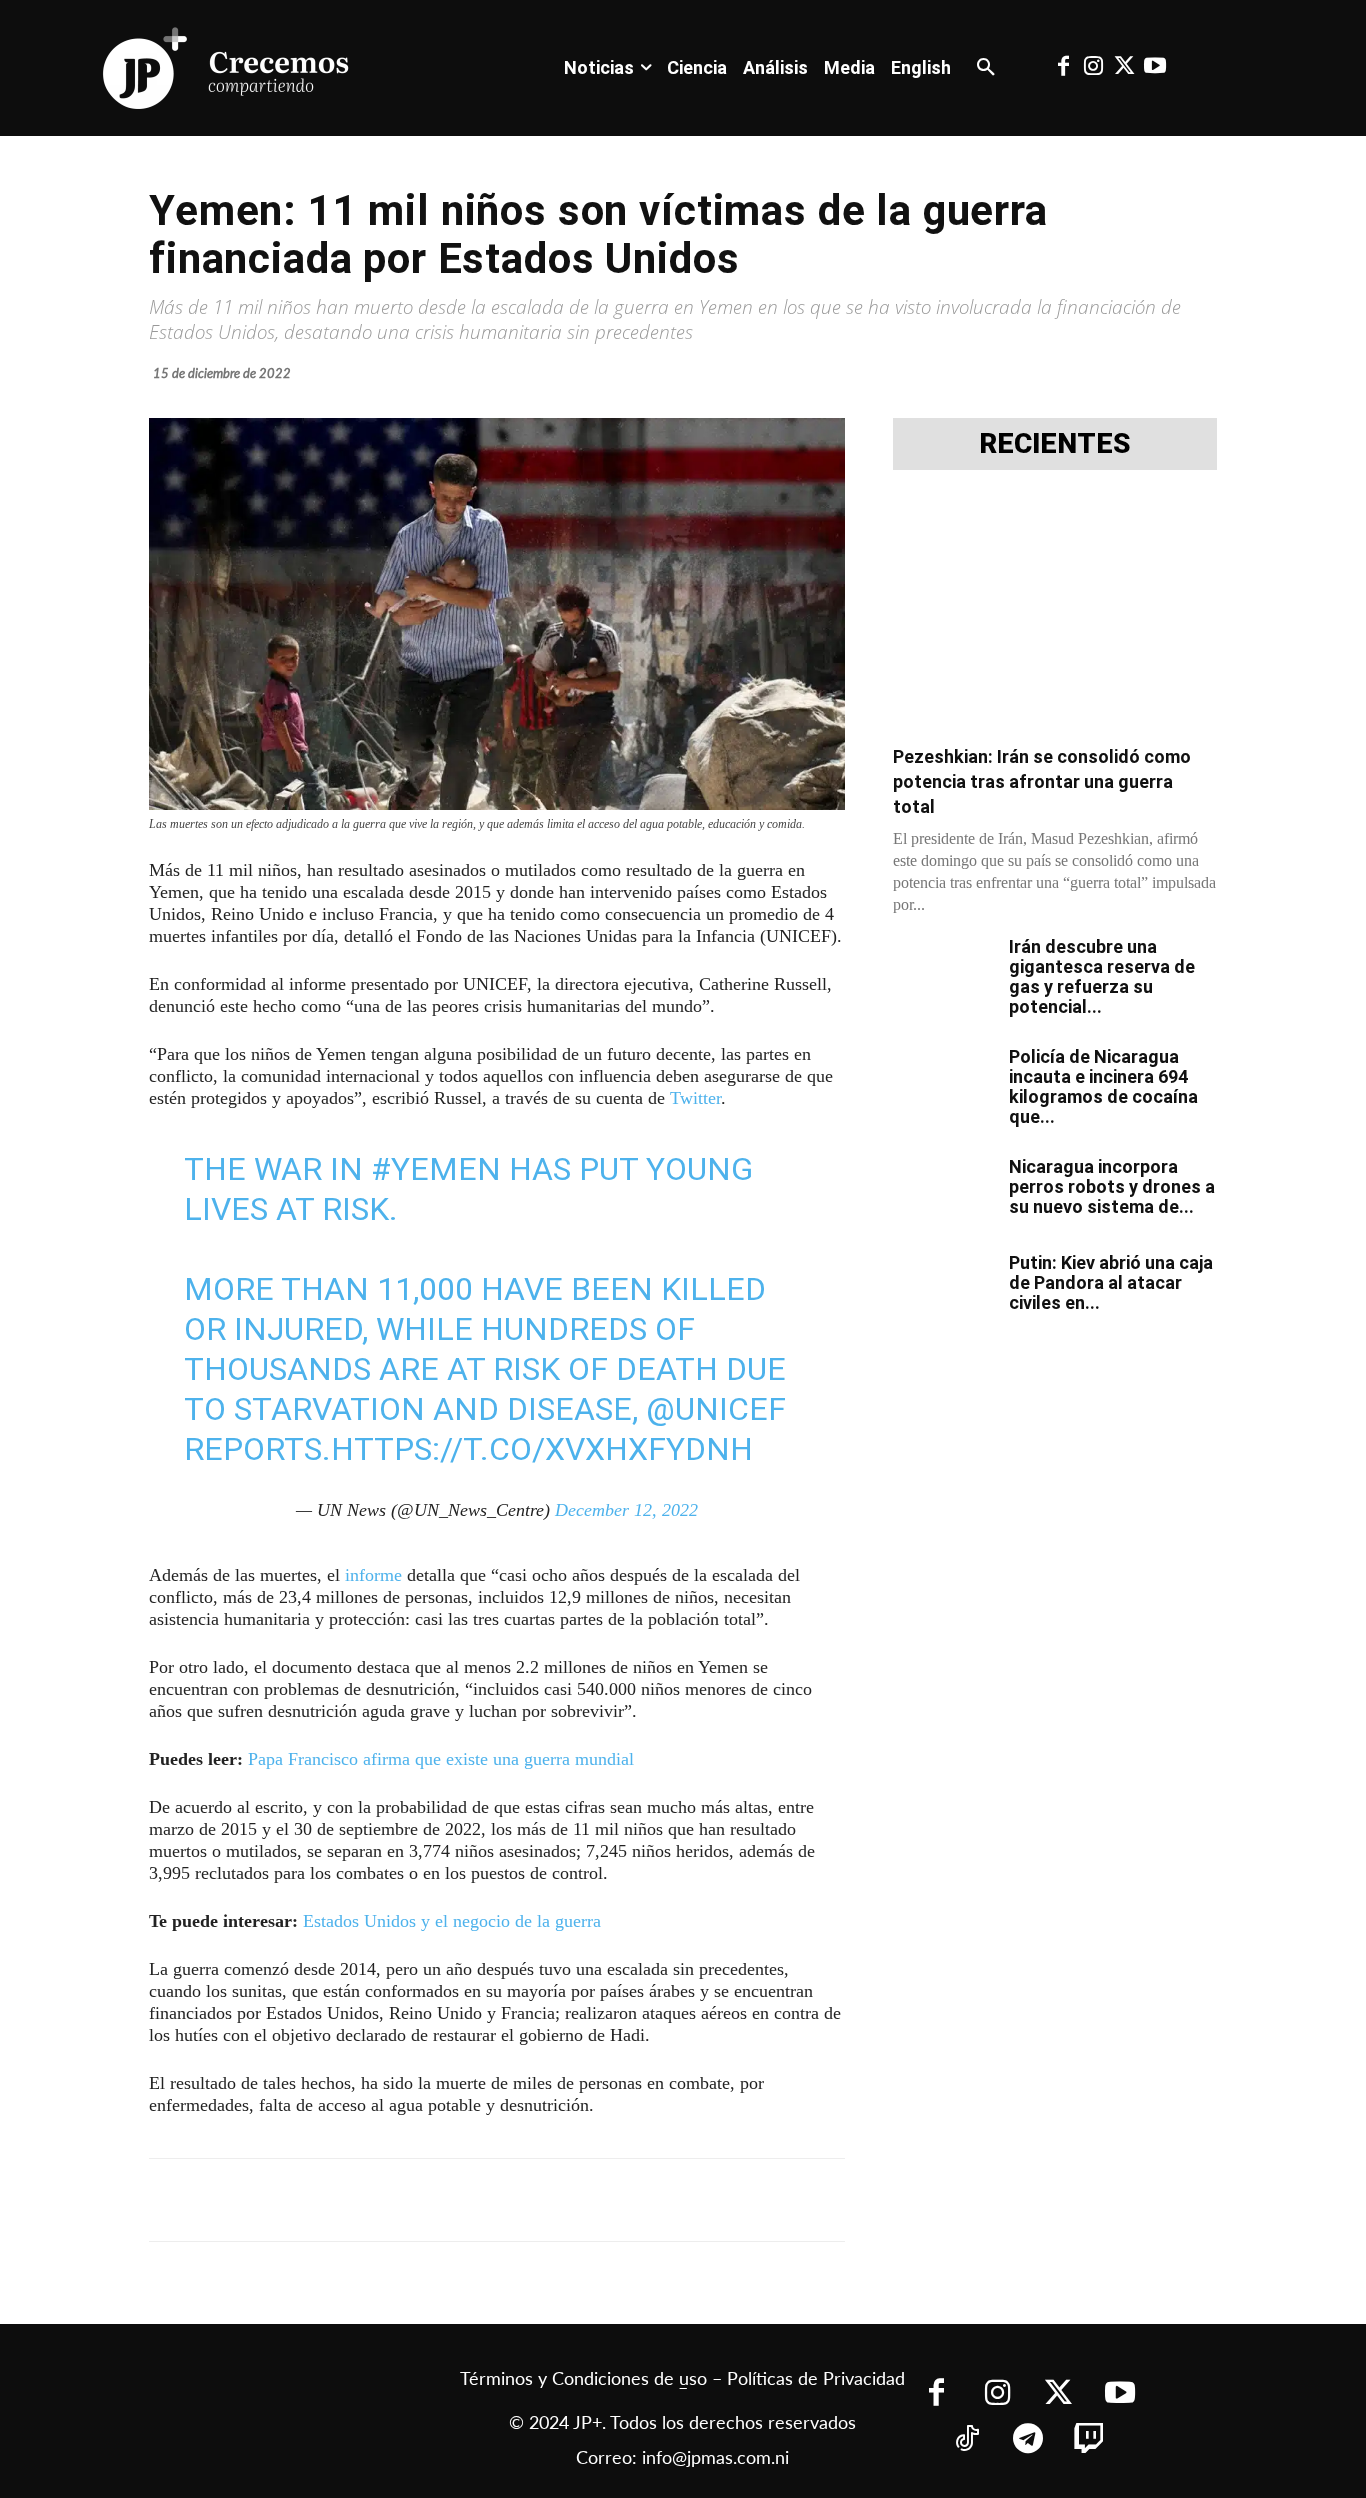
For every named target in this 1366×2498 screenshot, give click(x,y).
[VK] (499, 2200)
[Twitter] (1124, 68)
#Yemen (436, 1169)
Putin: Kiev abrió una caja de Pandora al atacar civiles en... (1111, 1282)
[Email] (545, 2200)
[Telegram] (407, 2200)
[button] (986, 68)
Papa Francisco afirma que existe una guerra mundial (441, 1759)
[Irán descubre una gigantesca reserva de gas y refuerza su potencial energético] (943, 972)
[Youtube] (1154, 68)
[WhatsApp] (453, 2200)
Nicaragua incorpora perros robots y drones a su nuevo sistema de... (1112, 1186)
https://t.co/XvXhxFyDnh (542, 1449)
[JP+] (227, 68)
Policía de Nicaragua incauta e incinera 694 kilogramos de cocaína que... (1103, 1086)
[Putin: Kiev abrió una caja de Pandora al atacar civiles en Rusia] (943, 1288)
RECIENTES (1055, 444)
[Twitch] (1089, 2440)
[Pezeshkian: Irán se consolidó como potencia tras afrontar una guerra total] (1055, 613)
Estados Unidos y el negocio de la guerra (452, 1921)
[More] (638, 2200)
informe (373, 1575)
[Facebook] (1063, 68)
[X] (361, 2200)
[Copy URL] (591, 2200)
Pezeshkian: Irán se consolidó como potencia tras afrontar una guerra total (1042, 781)
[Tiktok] (967, 2440)
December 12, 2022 (626, 1510)
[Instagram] (1094, 68)
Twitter (695, 1098)
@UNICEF (716, 1409)
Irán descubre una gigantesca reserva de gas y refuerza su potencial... (1102, 976)
